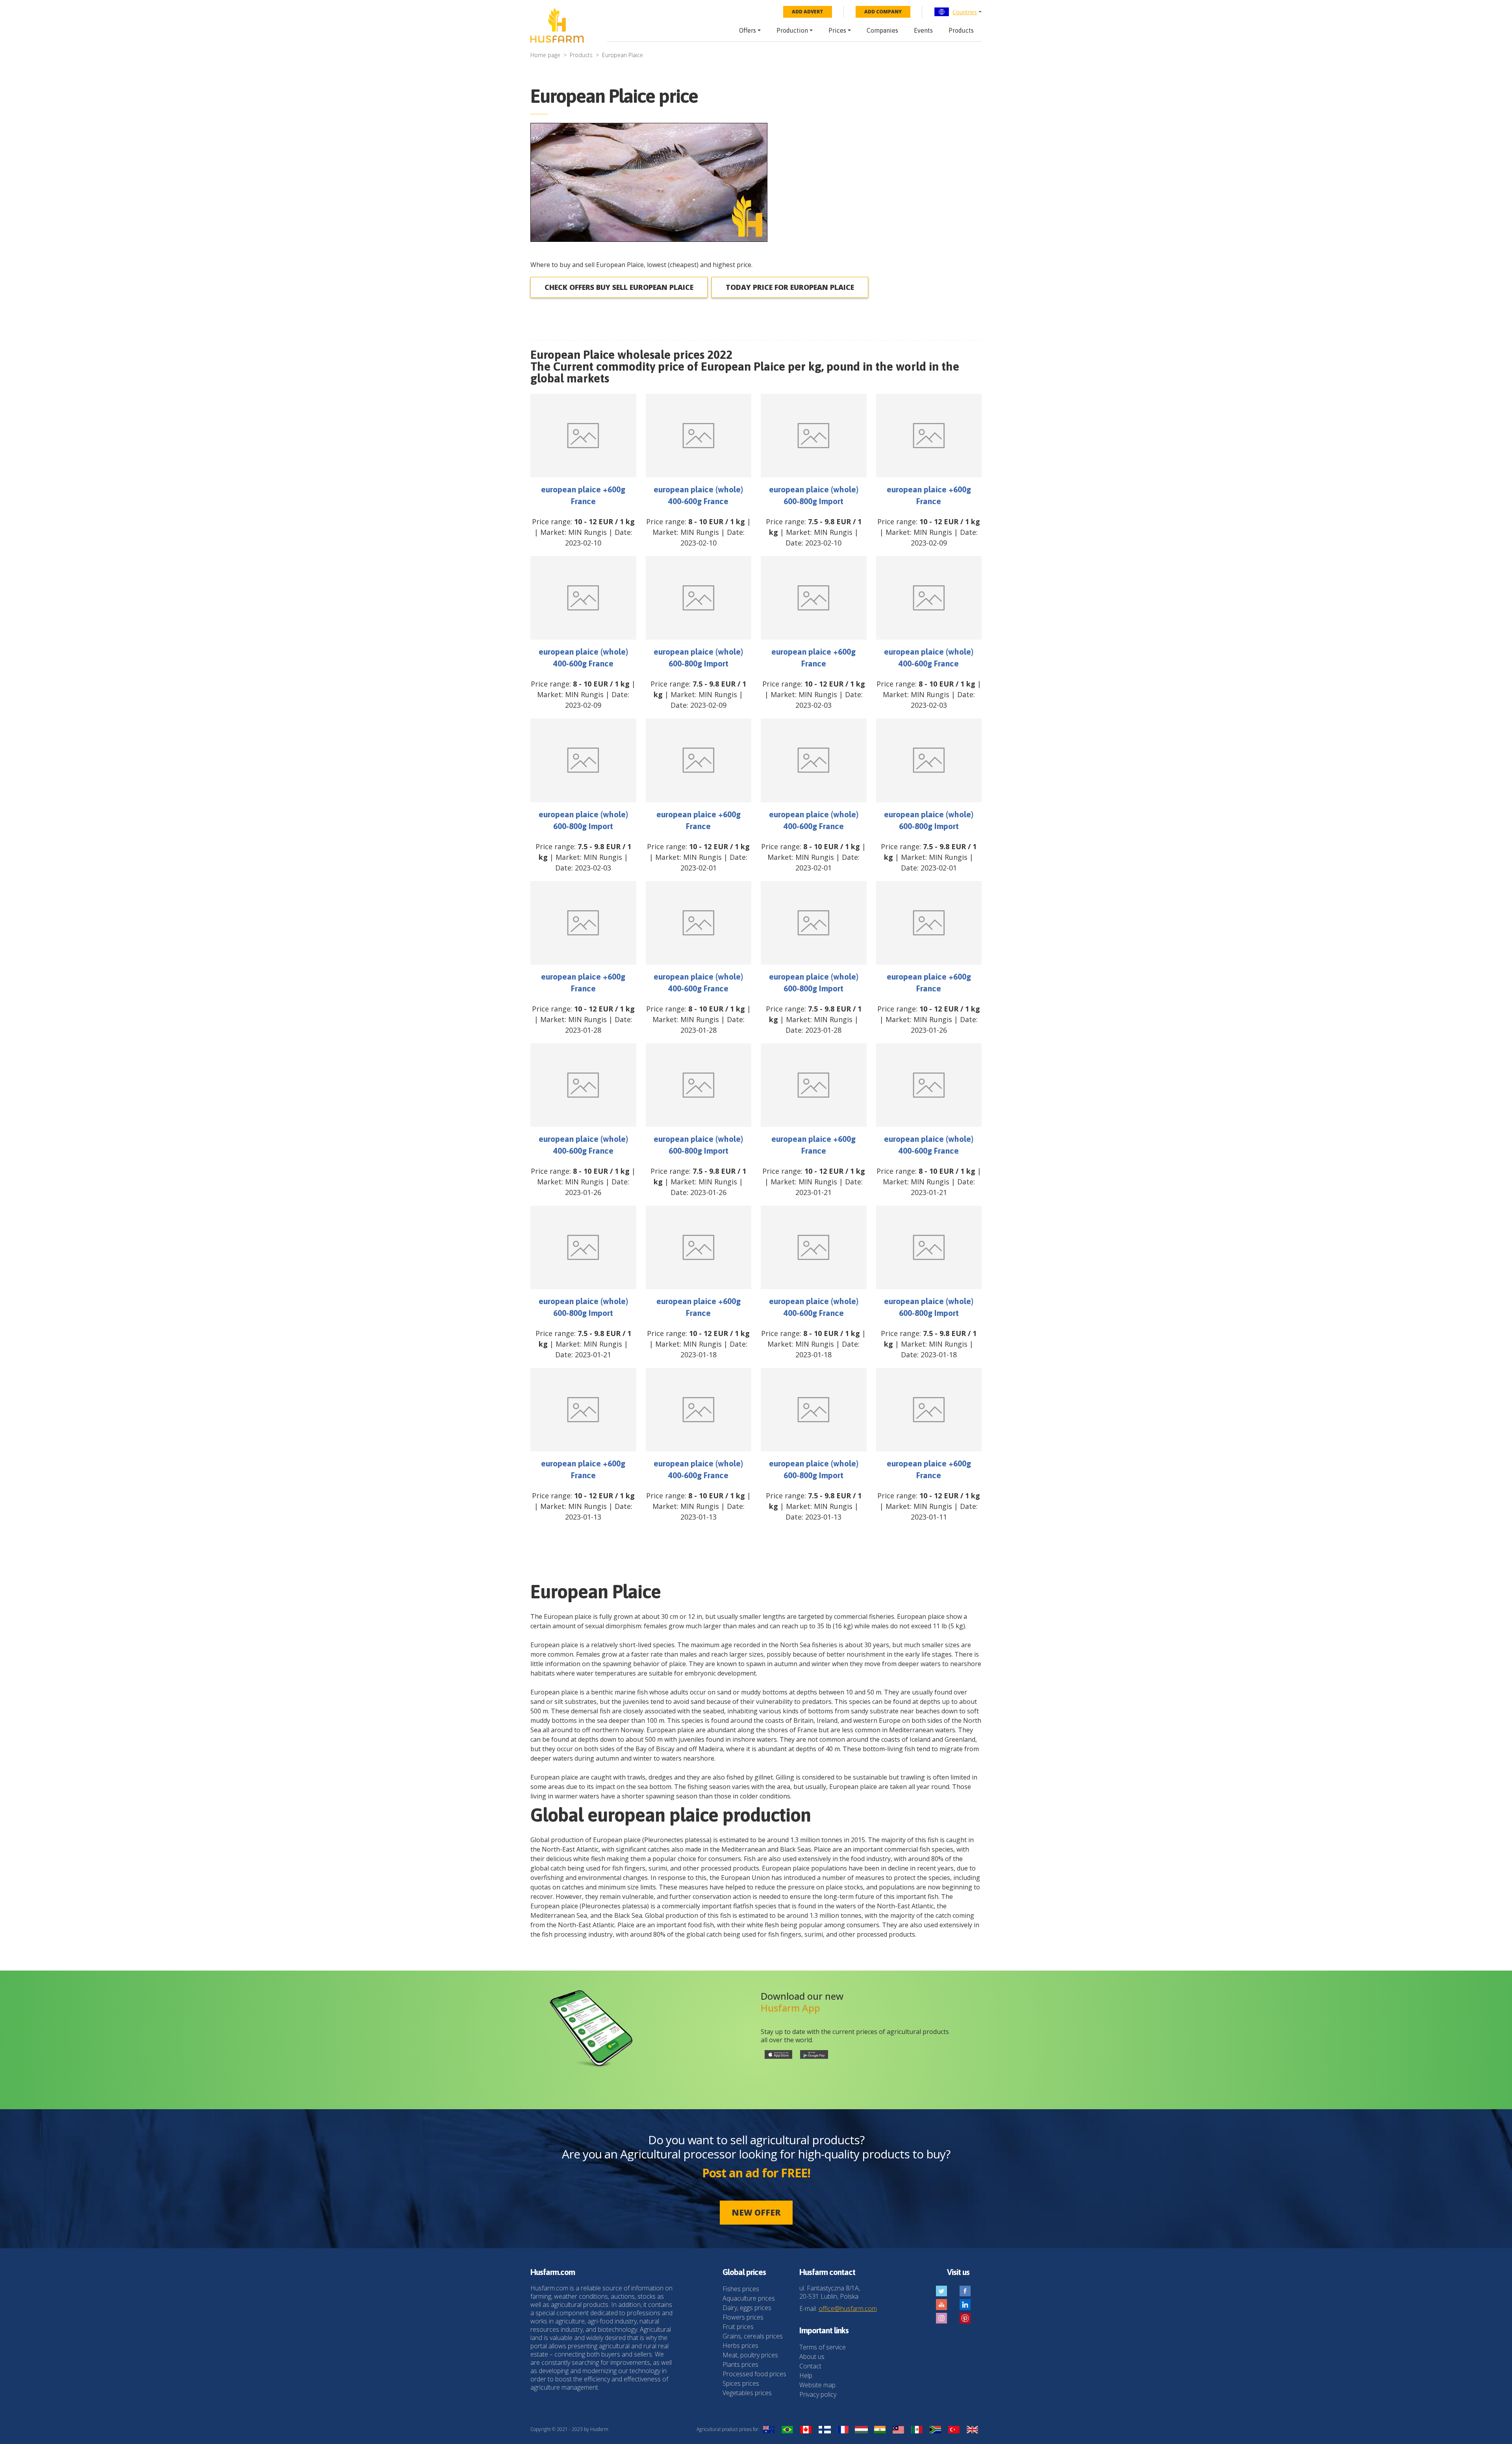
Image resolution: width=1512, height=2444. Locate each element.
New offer (756, 2212)
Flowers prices (743, 2317)
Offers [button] (748, 30)
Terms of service (823, 2347)
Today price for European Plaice (790, 287)
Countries (965, 12)
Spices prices (741, 2383)
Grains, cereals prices (753, 2336)
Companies (882, 30)
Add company (883, 12)
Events (923, 30)
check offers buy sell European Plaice (619, 287)
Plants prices (740, 2364)
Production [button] (792, 30)
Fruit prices (738, 2327)
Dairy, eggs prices (747, 2308)
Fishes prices (741, 2289)
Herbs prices (740, 2346)
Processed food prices (754, 2374)
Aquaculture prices (749, 2298)
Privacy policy (818, 2394)
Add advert (808, 12)
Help (806, 2375)
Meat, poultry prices (750, 2355)
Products (961, 30)
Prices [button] (837, 30)
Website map (817, 2385)
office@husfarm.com (848, 2309)
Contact (810, 2366)
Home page (545, 55)
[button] (958, 12)
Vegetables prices (747, 2393)
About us (812, 2357)
